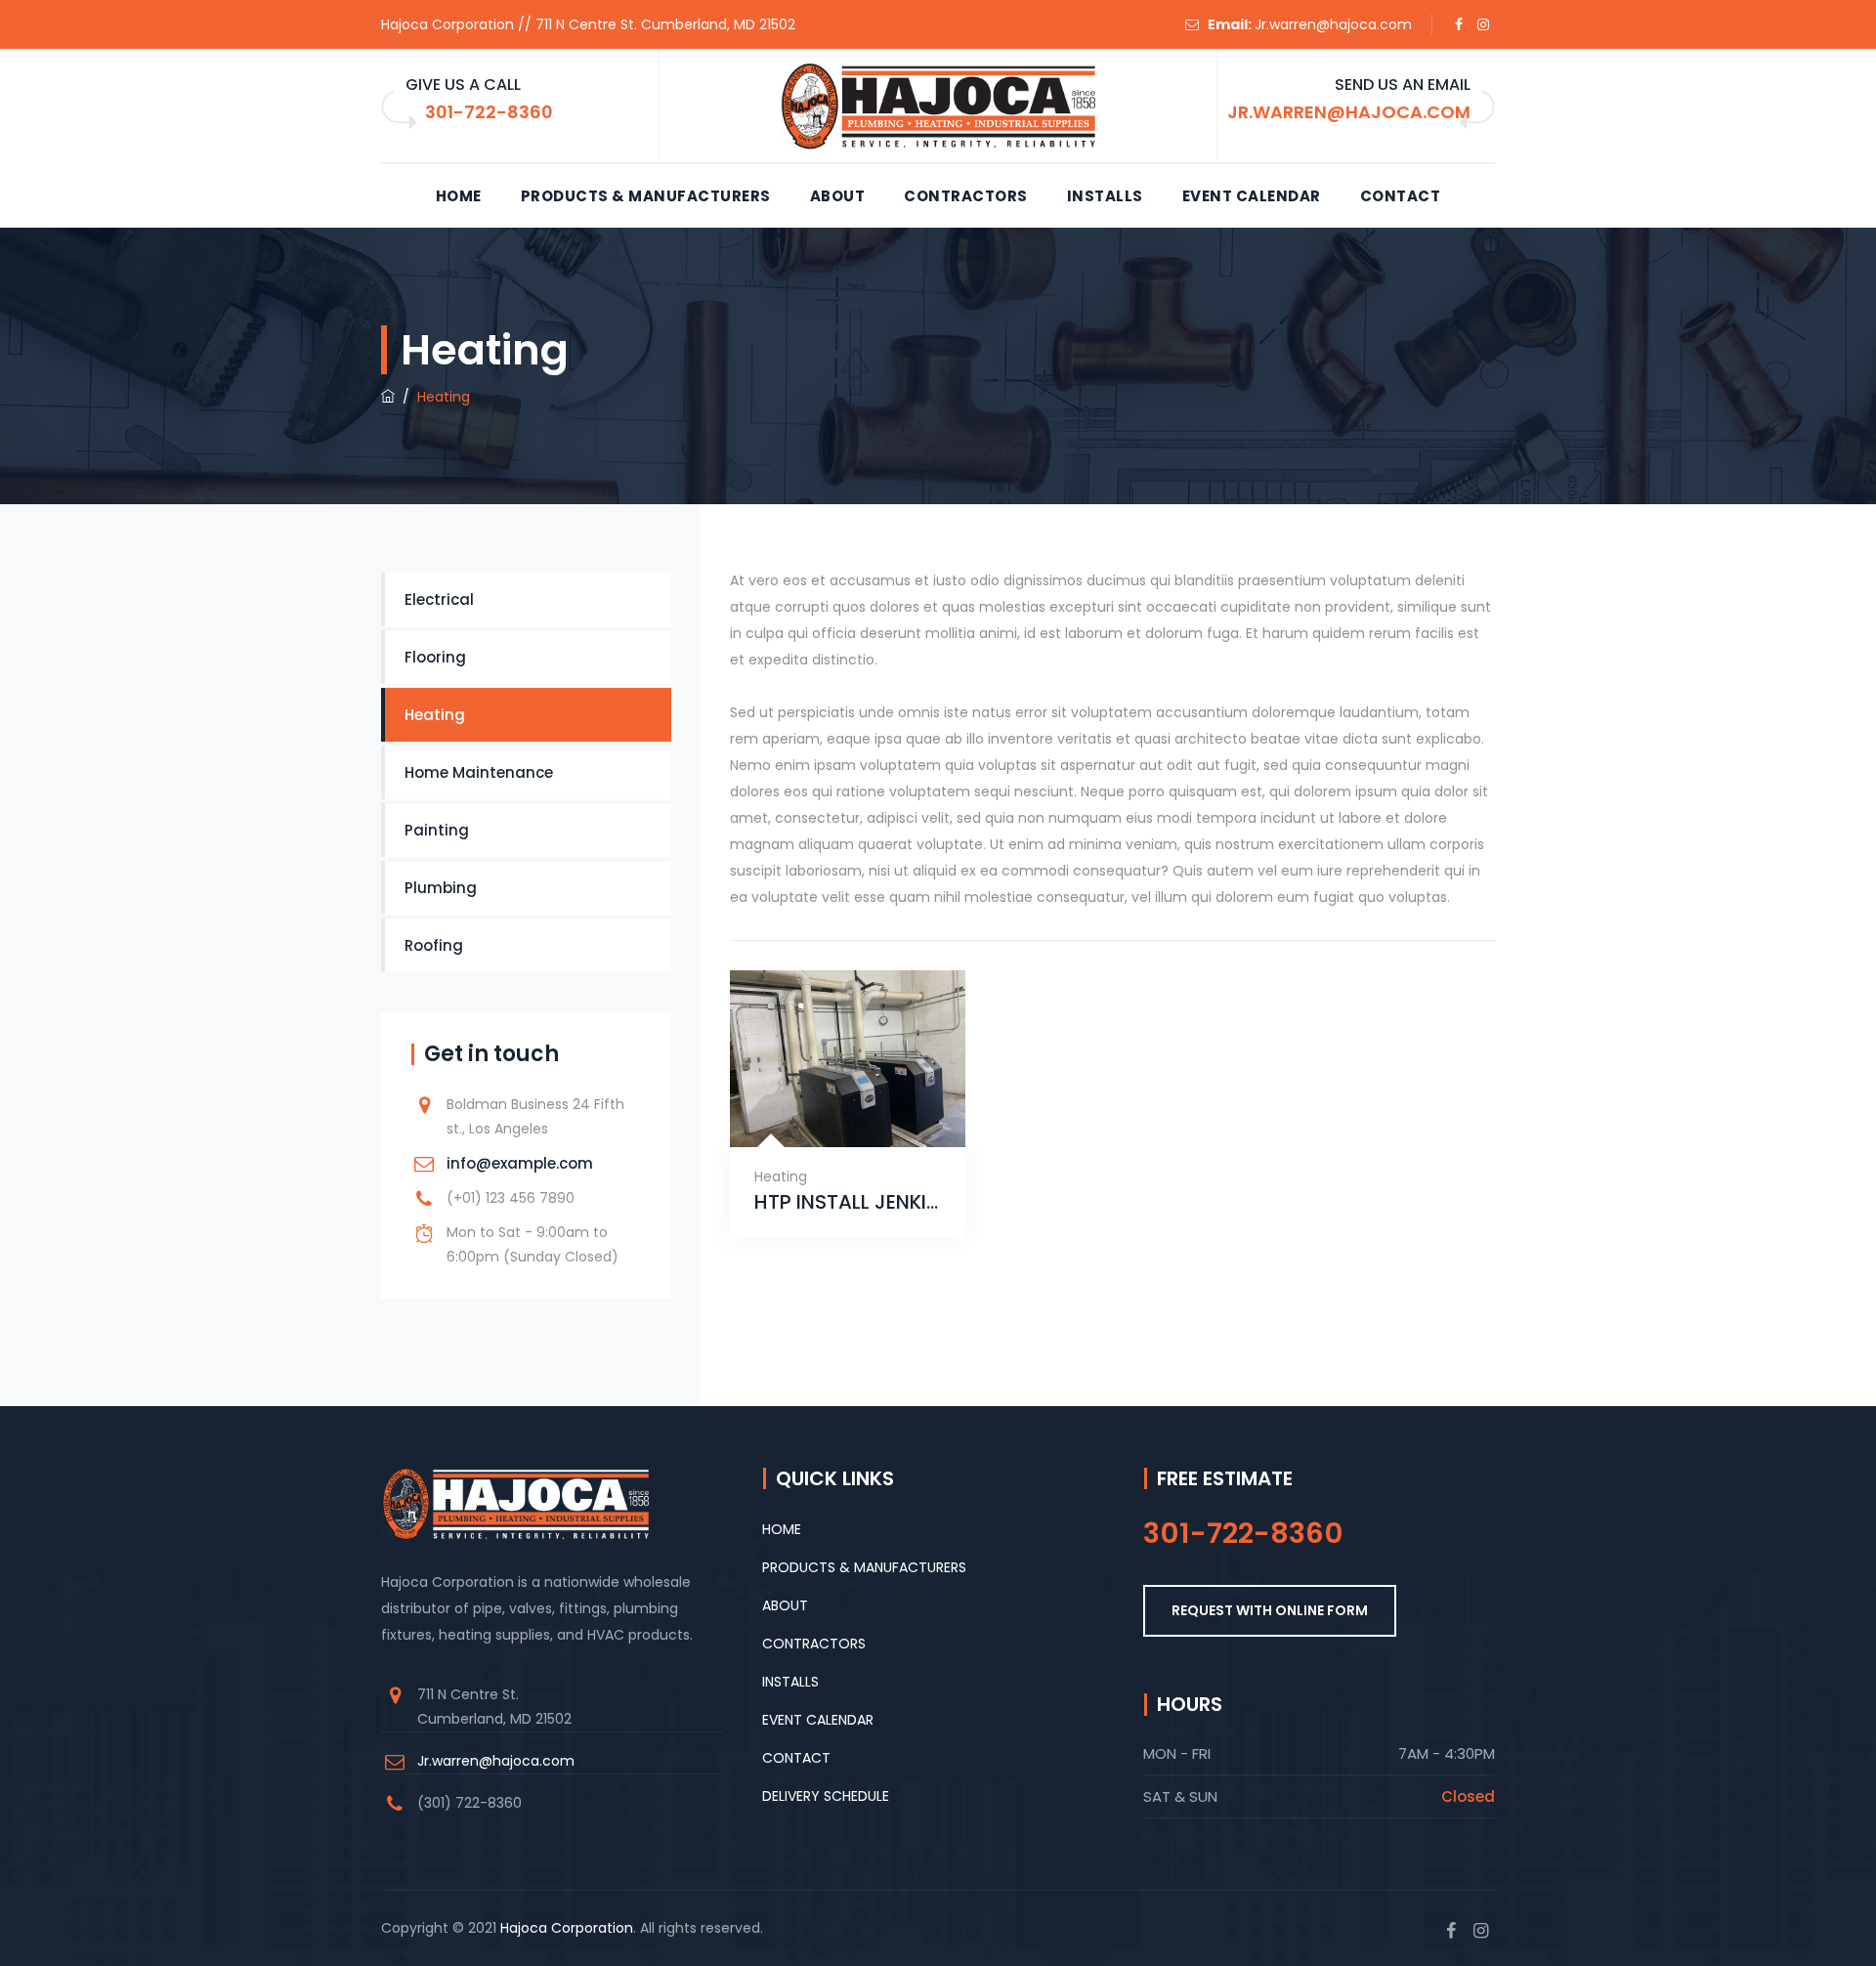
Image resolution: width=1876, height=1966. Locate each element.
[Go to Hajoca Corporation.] (388, 397)
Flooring (435, 657)
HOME (459, 196)
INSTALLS (1105, 196)
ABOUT (838, 196)
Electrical (439, 599)
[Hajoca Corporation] (938, 107)
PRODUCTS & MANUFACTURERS (646, 196)
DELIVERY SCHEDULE (826, 1796)
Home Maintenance (479, 772)
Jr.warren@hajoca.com (1333, 24)
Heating (781, 1176)
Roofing (434, 945)
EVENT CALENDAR (1252, 196)
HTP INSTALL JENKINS (848, 1202)
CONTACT (1401, 196)
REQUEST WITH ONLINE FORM (1270, 1610)
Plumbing (441, 888)
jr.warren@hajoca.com (1349, 112)
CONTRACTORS (966, 196)
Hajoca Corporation (567, 1928)
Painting (437, 830)
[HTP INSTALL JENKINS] (823, 1115)
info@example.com (520, 1163)
